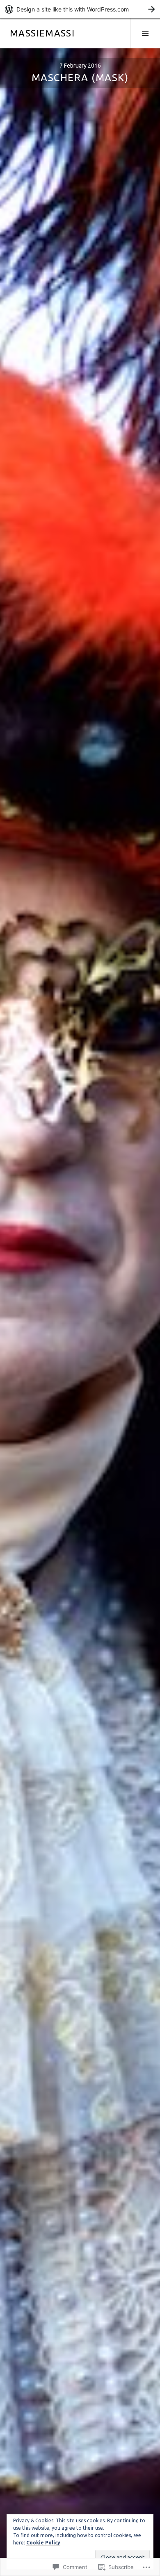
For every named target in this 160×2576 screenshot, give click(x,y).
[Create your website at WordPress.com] (80, 9)
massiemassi (42, 33)
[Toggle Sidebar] (145, 33)
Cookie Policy (43, 2543)
